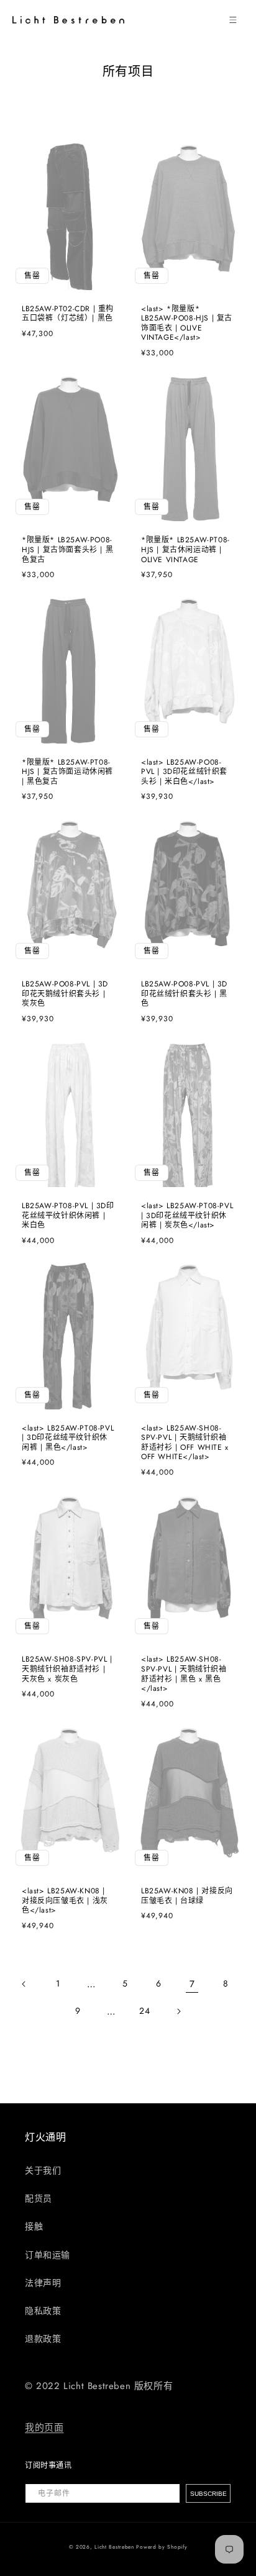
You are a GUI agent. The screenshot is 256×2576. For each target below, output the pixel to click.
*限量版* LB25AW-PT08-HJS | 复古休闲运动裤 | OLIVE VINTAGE (185, 550)
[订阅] (208, 2493)
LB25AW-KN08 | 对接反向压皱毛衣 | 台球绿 (187, 1896)
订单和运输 (48, 2255)
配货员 (39, 2198)
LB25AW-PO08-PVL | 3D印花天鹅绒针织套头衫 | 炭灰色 (65, 994)
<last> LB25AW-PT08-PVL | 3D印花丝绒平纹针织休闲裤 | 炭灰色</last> (187, 1216)
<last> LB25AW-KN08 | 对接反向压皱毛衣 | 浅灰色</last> (65, 1901)
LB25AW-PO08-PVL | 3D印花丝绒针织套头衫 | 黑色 (184, 994)
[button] (233, 20)
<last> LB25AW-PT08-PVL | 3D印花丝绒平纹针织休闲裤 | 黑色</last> (68, 1438)
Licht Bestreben (114, 2547)
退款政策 (43, 2339)
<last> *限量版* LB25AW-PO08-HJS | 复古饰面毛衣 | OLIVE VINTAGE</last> (187, 324)
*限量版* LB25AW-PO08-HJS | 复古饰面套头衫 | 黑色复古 (67, 550)
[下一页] (178, 2011)
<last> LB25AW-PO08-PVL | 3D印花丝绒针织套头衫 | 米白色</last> (184, 772)
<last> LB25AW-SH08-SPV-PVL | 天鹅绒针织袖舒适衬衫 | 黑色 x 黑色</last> (184, 1674)
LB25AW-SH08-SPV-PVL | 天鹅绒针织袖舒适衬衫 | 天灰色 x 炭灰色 (67, 1669)
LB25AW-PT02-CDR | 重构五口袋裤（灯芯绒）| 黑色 (68, 314)
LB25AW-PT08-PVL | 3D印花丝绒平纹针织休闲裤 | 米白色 (68, 1216)
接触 (34, 2226)
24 (144, 2011)
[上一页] (24, 1984)
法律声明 (43, 2283)
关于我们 (43, 2170)
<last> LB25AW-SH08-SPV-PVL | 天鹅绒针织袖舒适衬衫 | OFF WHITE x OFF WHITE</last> (185, 1443)
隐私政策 (43, 2311)
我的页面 (44, 2428)
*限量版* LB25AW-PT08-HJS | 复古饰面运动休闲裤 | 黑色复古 (67, 772)
